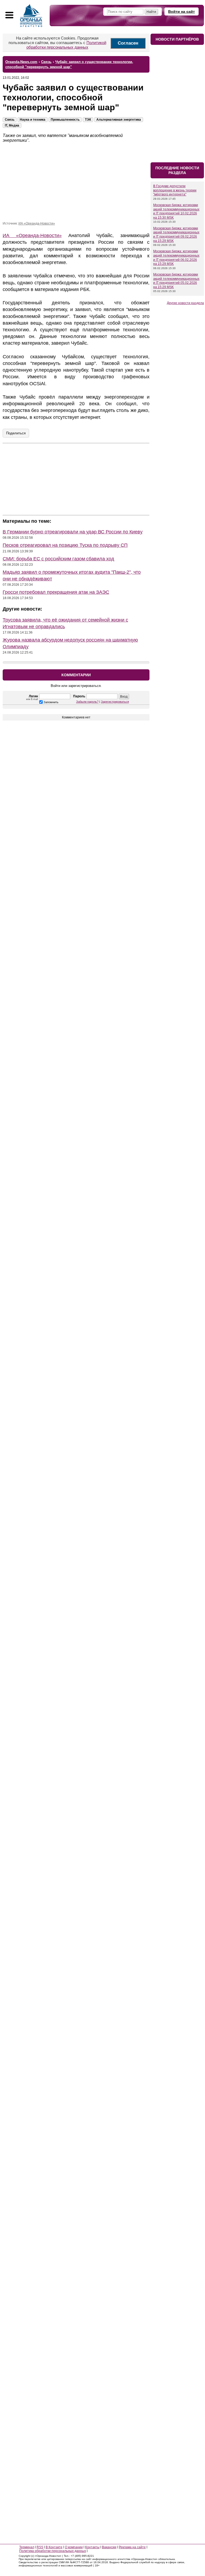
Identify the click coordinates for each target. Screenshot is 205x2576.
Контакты (92, 2547)
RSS (40, 2547)
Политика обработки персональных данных (53, 2551)
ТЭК (88, 120)
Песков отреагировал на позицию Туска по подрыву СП (65, 545)
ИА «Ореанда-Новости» (37, 223)
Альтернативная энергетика (119, 120)
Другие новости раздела (185, 303)
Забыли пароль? (87, 702)
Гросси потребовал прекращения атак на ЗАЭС (56, 592)
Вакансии (109, 2547)
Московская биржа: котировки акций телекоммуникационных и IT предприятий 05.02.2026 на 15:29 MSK (176, 281)
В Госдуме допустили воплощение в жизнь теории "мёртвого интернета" (175, 190)
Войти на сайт (182, 11)
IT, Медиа (12, 125)
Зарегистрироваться (115, 702)
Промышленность (65, 120)
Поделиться (16, 433)
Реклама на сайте (132, 2547)
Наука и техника (33, 120)
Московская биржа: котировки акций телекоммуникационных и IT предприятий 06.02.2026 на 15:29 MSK (176, 257)
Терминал (27, 2547)
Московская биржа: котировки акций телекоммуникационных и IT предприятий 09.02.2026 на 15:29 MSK (176, 235)
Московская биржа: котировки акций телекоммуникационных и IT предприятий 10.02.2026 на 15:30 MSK (176, 211)
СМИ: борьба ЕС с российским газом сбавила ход (58, 559)
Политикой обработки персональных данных (66, 45)
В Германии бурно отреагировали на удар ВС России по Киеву (73, 532)
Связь (10, 120)
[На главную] (31, 15)
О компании (74, 2547)
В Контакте (54, 2547)
